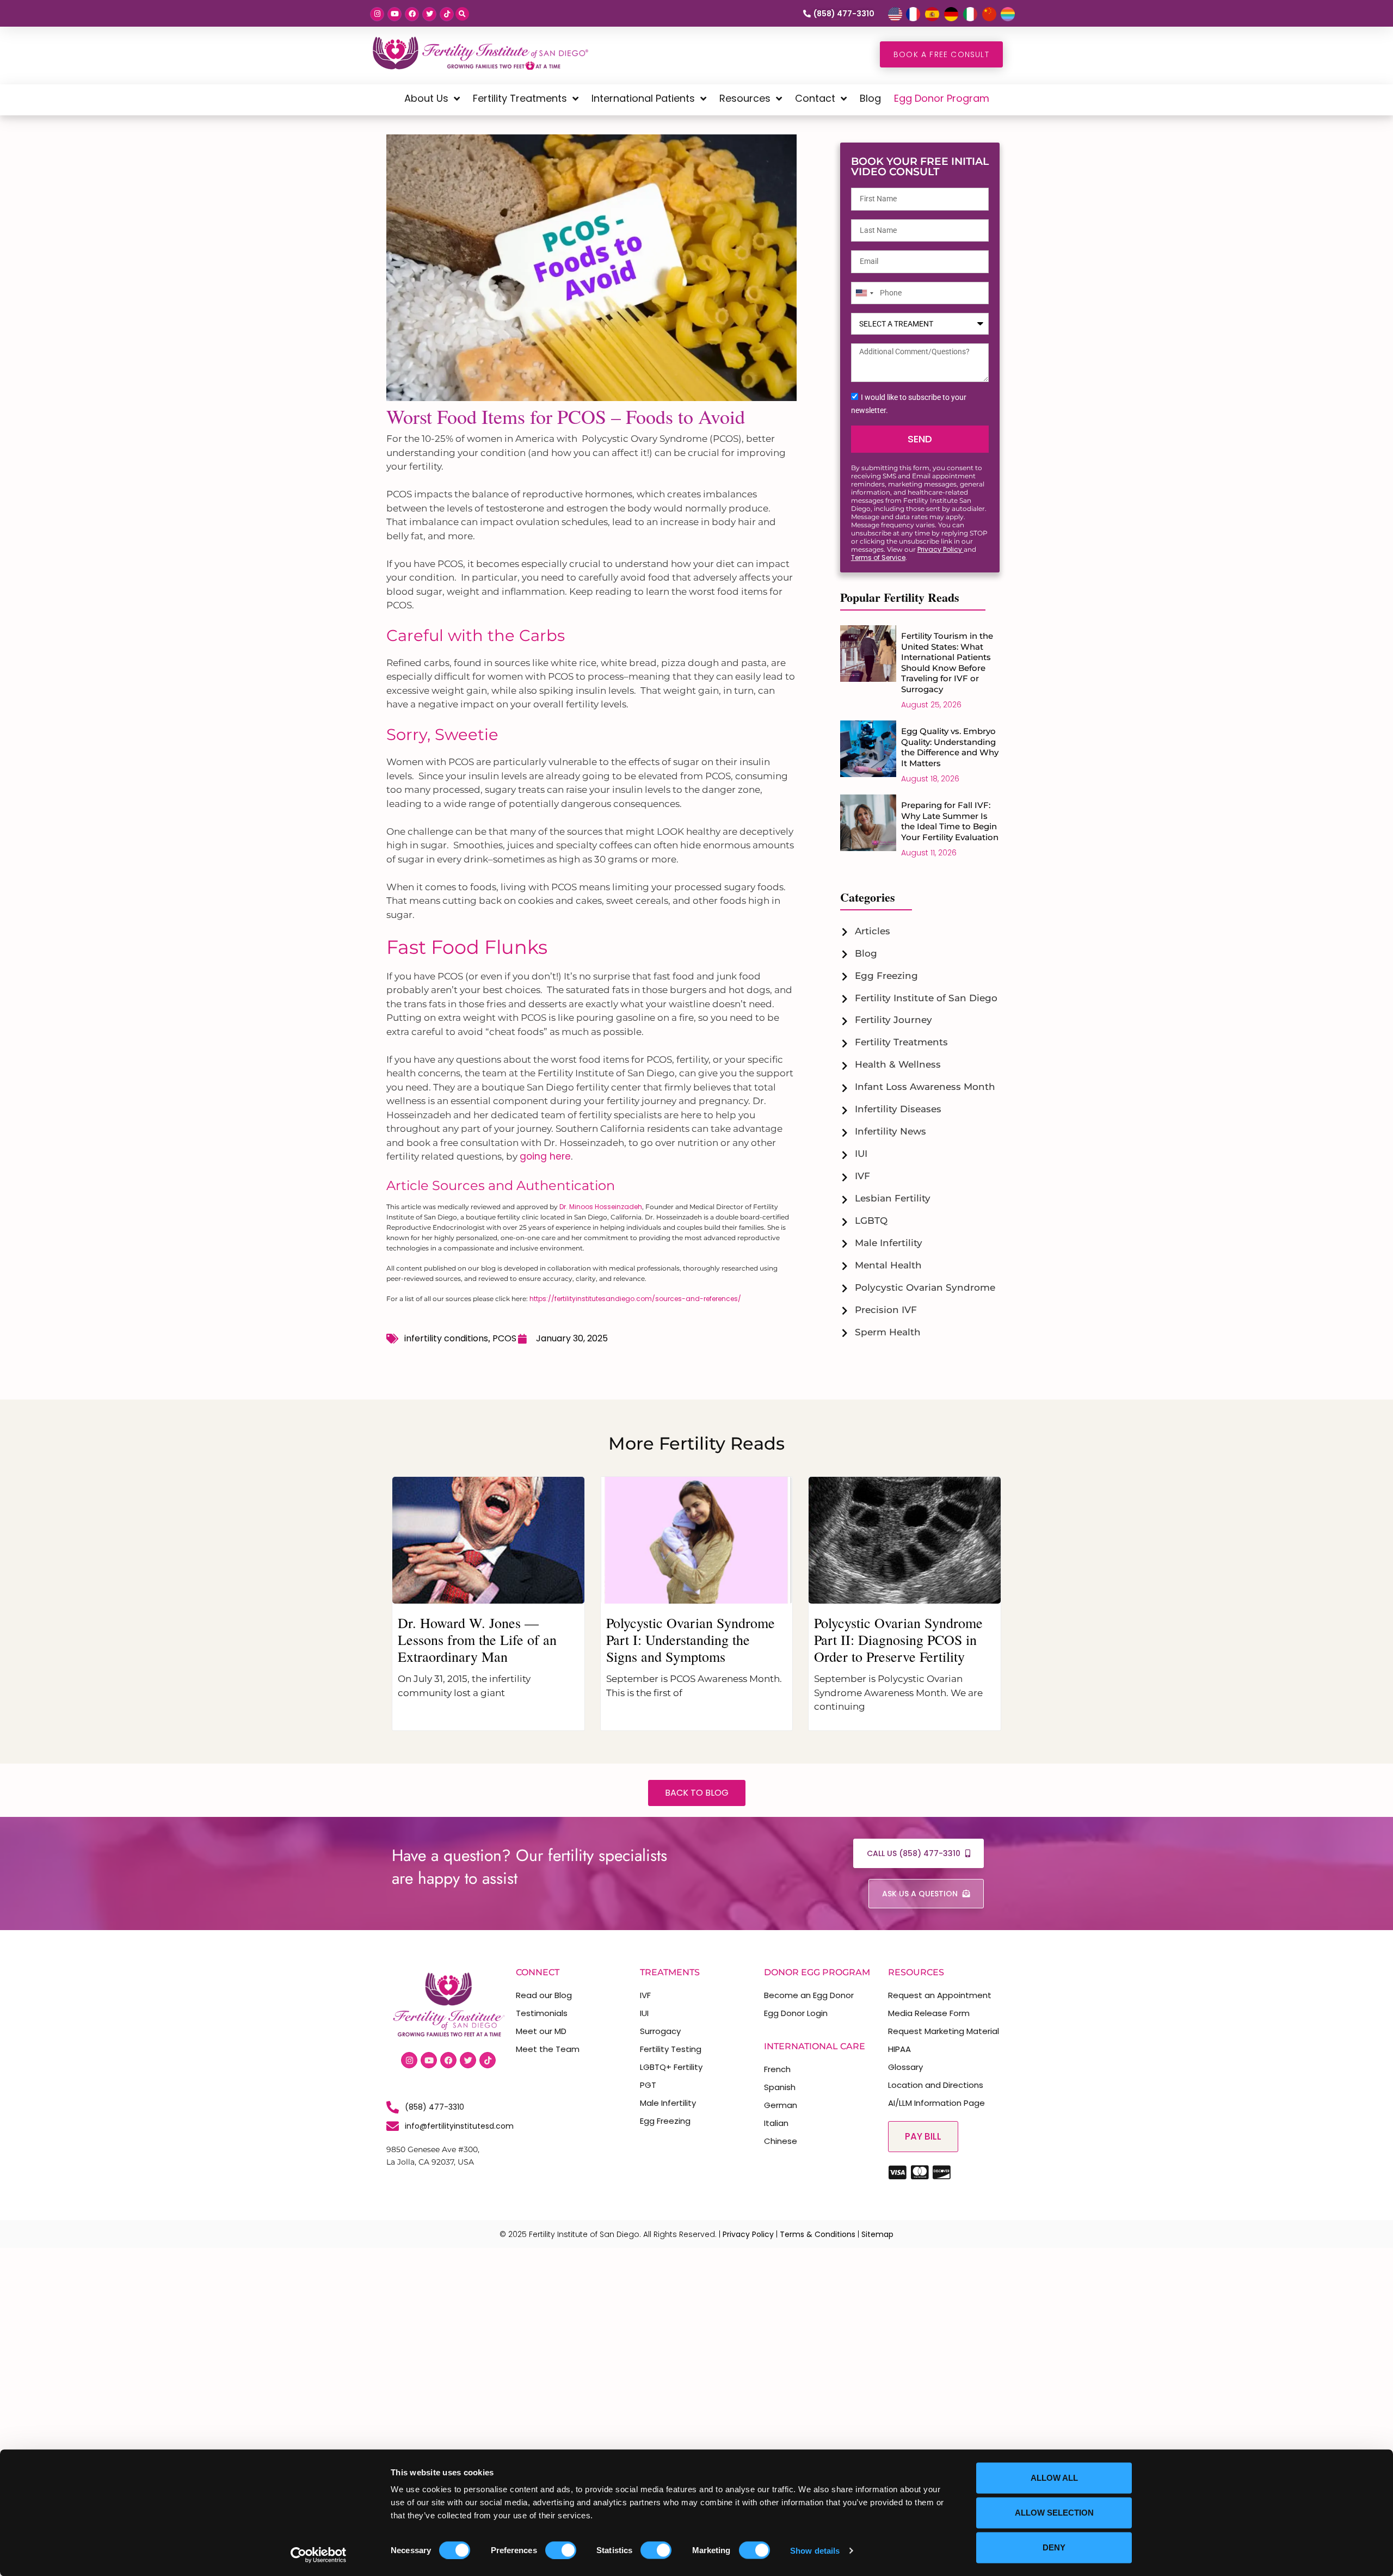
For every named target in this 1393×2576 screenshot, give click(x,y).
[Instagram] (377, 14)
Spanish (780, 2087)
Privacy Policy (941, 549)
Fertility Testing (671, 2049)
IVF (645, 1995)
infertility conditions (446, 1338)
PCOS (504, 1338)
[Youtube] (395, 14)
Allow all (1054, 2478)
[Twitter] (429, 14)
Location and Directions (936, 2085)
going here (545, 1156)
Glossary (905, 2067)
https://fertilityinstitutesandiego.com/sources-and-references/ (635, 1299)
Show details (815, 2550)
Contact (815, 98)
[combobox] (864, 293)
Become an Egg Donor (809, 1995)
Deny (1054, 2547)
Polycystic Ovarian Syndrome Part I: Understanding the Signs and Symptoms (691, 1640)
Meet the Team (548, 2049)
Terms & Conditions (818, 2234)
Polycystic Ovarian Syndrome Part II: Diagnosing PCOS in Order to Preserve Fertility (898, 1640)
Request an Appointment (940, 1995)
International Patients (643, 98)
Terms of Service (878, 557)
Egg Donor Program (942, 98)
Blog (870, 98)
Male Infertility (668, 2103)
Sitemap (877, 2234)
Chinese (781, 2141)
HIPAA (899, 2049)
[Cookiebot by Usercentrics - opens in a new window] (319, 2555)
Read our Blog (544, 1995)
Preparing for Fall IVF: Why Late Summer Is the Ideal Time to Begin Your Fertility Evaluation (950, 821)
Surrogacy (660, 2031)
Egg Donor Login (796, 2013)
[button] (462, 14)
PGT (648, 2085)
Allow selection (1054, 2513)
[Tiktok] (447, 14)
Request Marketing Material (944, 2031)
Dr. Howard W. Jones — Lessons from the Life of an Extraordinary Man (477, 1640)
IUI (644, 2013)
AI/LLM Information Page (936, 2103)
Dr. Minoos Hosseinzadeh (601, 1207)
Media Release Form (929, 2013)
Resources (745, 98)
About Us (426, 98)
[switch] (561, 2550)
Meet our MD (541, 2031)
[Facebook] (412, 14)
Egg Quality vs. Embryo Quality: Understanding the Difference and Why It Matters (950, 747)
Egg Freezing (665, 2121)
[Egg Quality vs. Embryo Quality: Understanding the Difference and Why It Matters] (868, 754)
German (781, 2105)
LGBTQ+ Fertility (671, 2067)
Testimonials (542, 2013)
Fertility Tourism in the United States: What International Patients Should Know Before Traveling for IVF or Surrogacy (947, 663)
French (777, 2069)
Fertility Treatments (520, 98)
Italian (776, 2123)
